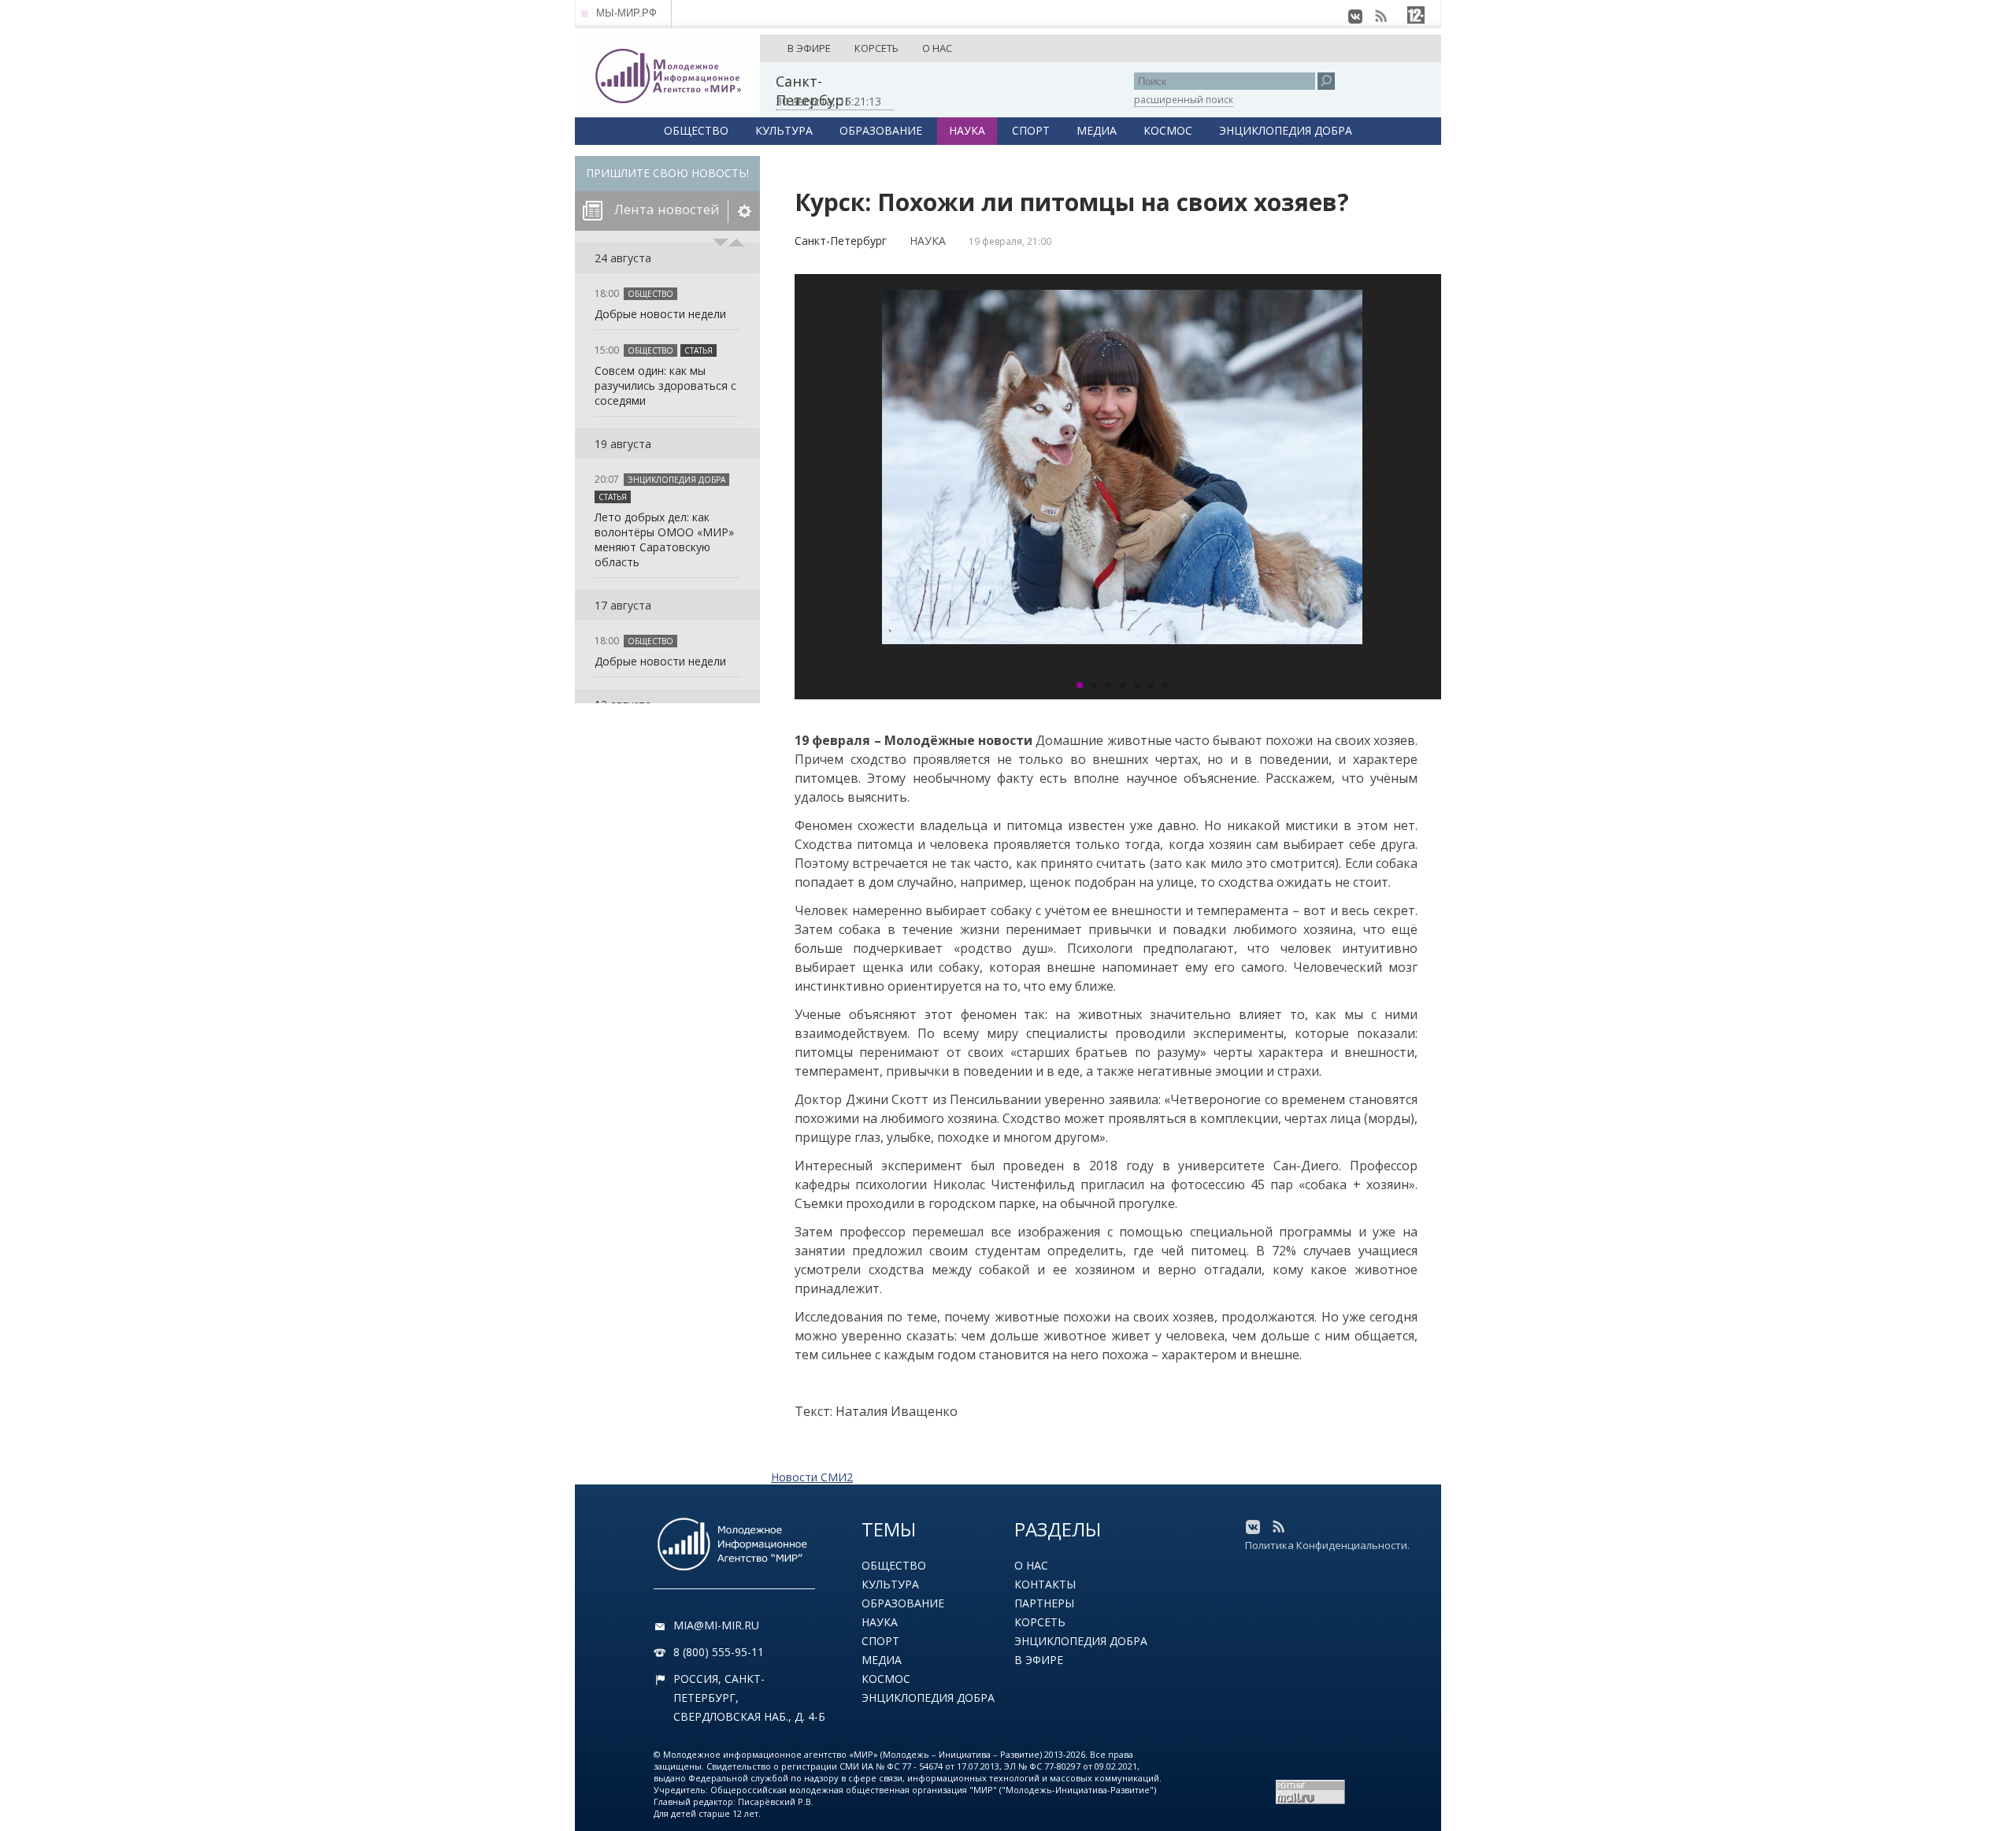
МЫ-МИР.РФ (626, 13)
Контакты (1045, 1584)
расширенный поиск (1184, 100)
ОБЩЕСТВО (696, 130)
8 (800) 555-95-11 (719, 1652)
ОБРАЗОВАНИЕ (881, 130)
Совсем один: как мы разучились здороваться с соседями (665, 385)
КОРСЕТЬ (876, 48)
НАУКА (967, 130)
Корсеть (1040, 1622)
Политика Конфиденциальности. (1327, 1545)
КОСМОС (1168, 130)
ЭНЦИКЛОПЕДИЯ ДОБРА (1286, 130)
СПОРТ (1031, 130)
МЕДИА (1097, 130)
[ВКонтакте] (1355, 17)
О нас (1031, 1565)
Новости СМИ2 (812, 1477)
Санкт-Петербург (841, 241)
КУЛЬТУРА (784, 130)
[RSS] (1380, 17)
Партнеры (1044, 1603)
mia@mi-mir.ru (716, 1625)
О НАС (937, 48)
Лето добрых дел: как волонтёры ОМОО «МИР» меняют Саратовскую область (664, 539)
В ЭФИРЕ (809, 48)
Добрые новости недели (660, 314)
